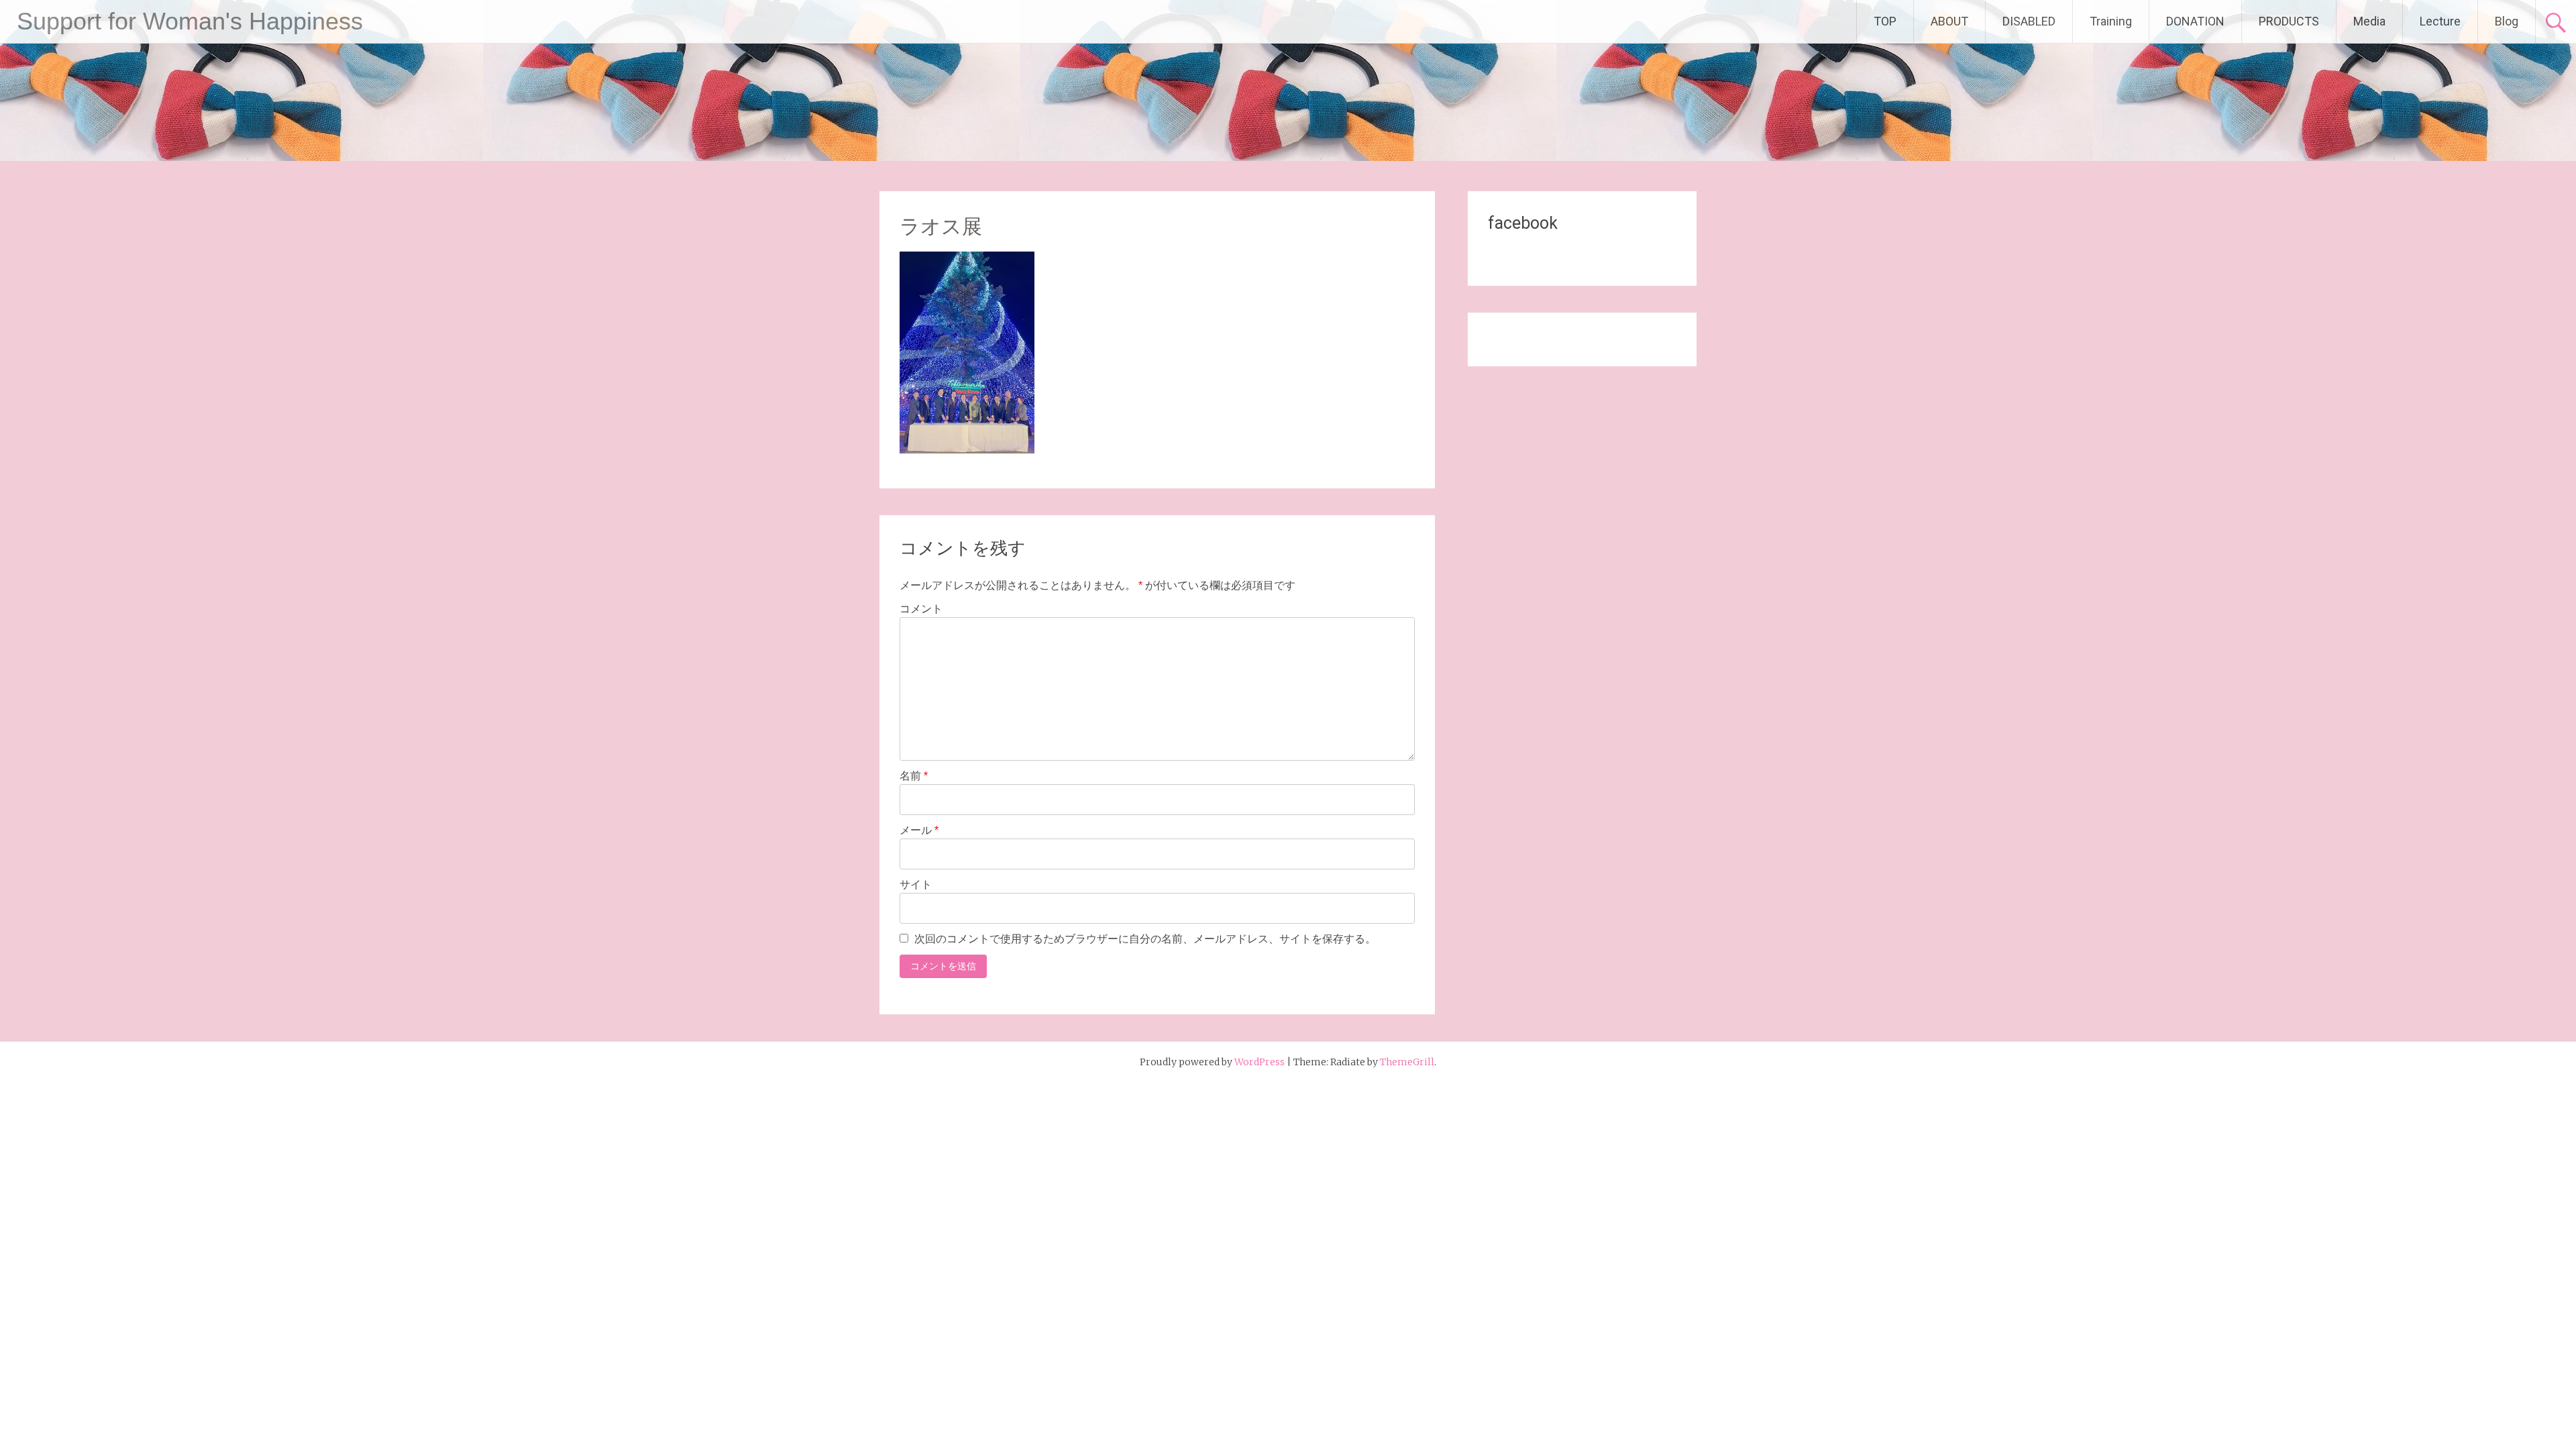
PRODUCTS (2289, 21)
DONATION (2195, 21)
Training (2111, 21)
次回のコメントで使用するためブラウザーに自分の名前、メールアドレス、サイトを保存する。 (1145, 939)
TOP (1885, 21)
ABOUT (1949, 21)
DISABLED (2029, 21)
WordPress (1259, 1062)
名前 (914, 776)
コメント (921, 609)
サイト (916, 884)
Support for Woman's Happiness (190, 21)
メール (919, 830)
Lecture (2440, 21)
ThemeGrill (1407, 1062)
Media (2369, 21)
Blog (2507, 21)
